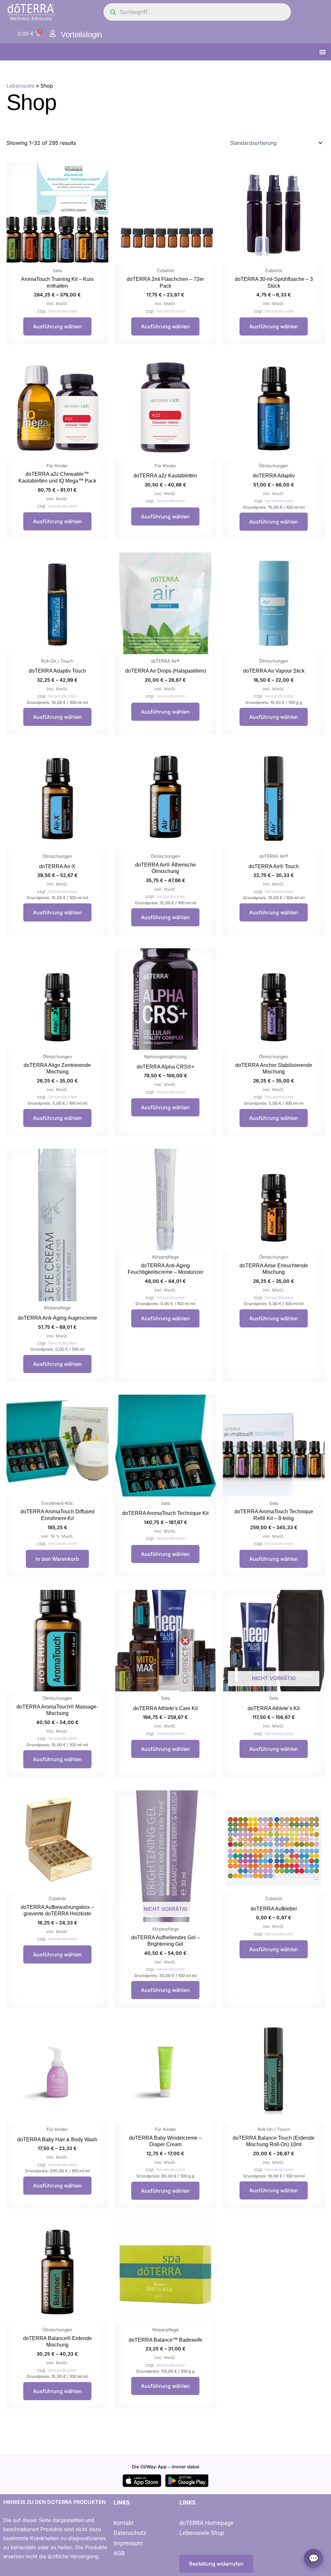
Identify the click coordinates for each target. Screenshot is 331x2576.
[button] (322, 52)
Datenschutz (130, 2533)
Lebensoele (20, 86)
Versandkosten (63, 311)
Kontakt (123, 2523)
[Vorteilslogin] (53, 33)
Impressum (128, 2543)
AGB (119, 2553)
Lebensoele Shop (202, 2533)
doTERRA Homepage (207, 2523)
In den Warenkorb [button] (57, 1559)
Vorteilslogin (81, 34)
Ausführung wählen (57, 326)
